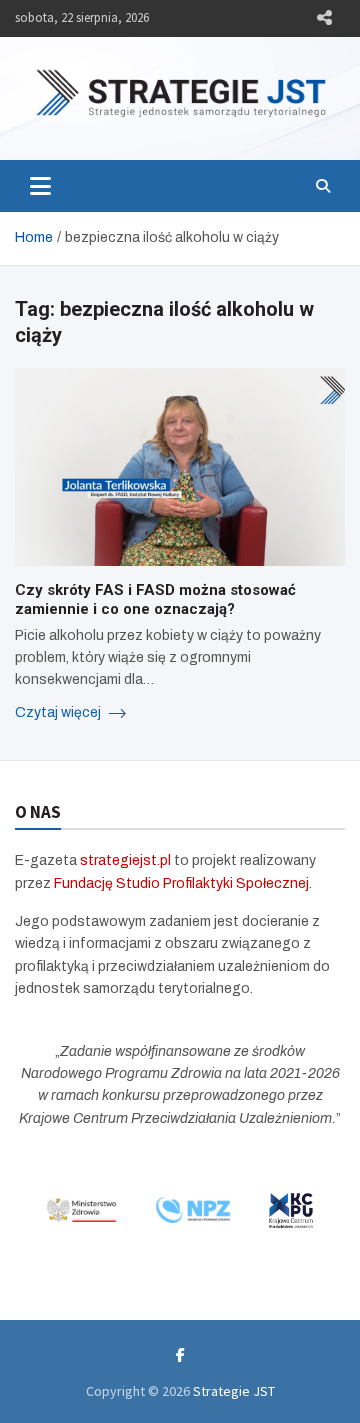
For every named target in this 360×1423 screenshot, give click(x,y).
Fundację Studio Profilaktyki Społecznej (181, 883)
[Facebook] (180, 1355)
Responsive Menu (324, 18)
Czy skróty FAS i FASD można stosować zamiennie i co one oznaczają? (155, 600)
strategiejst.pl (125, 860)
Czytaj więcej (59, 712)
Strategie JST (234, 1391)
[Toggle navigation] (40, 186)
